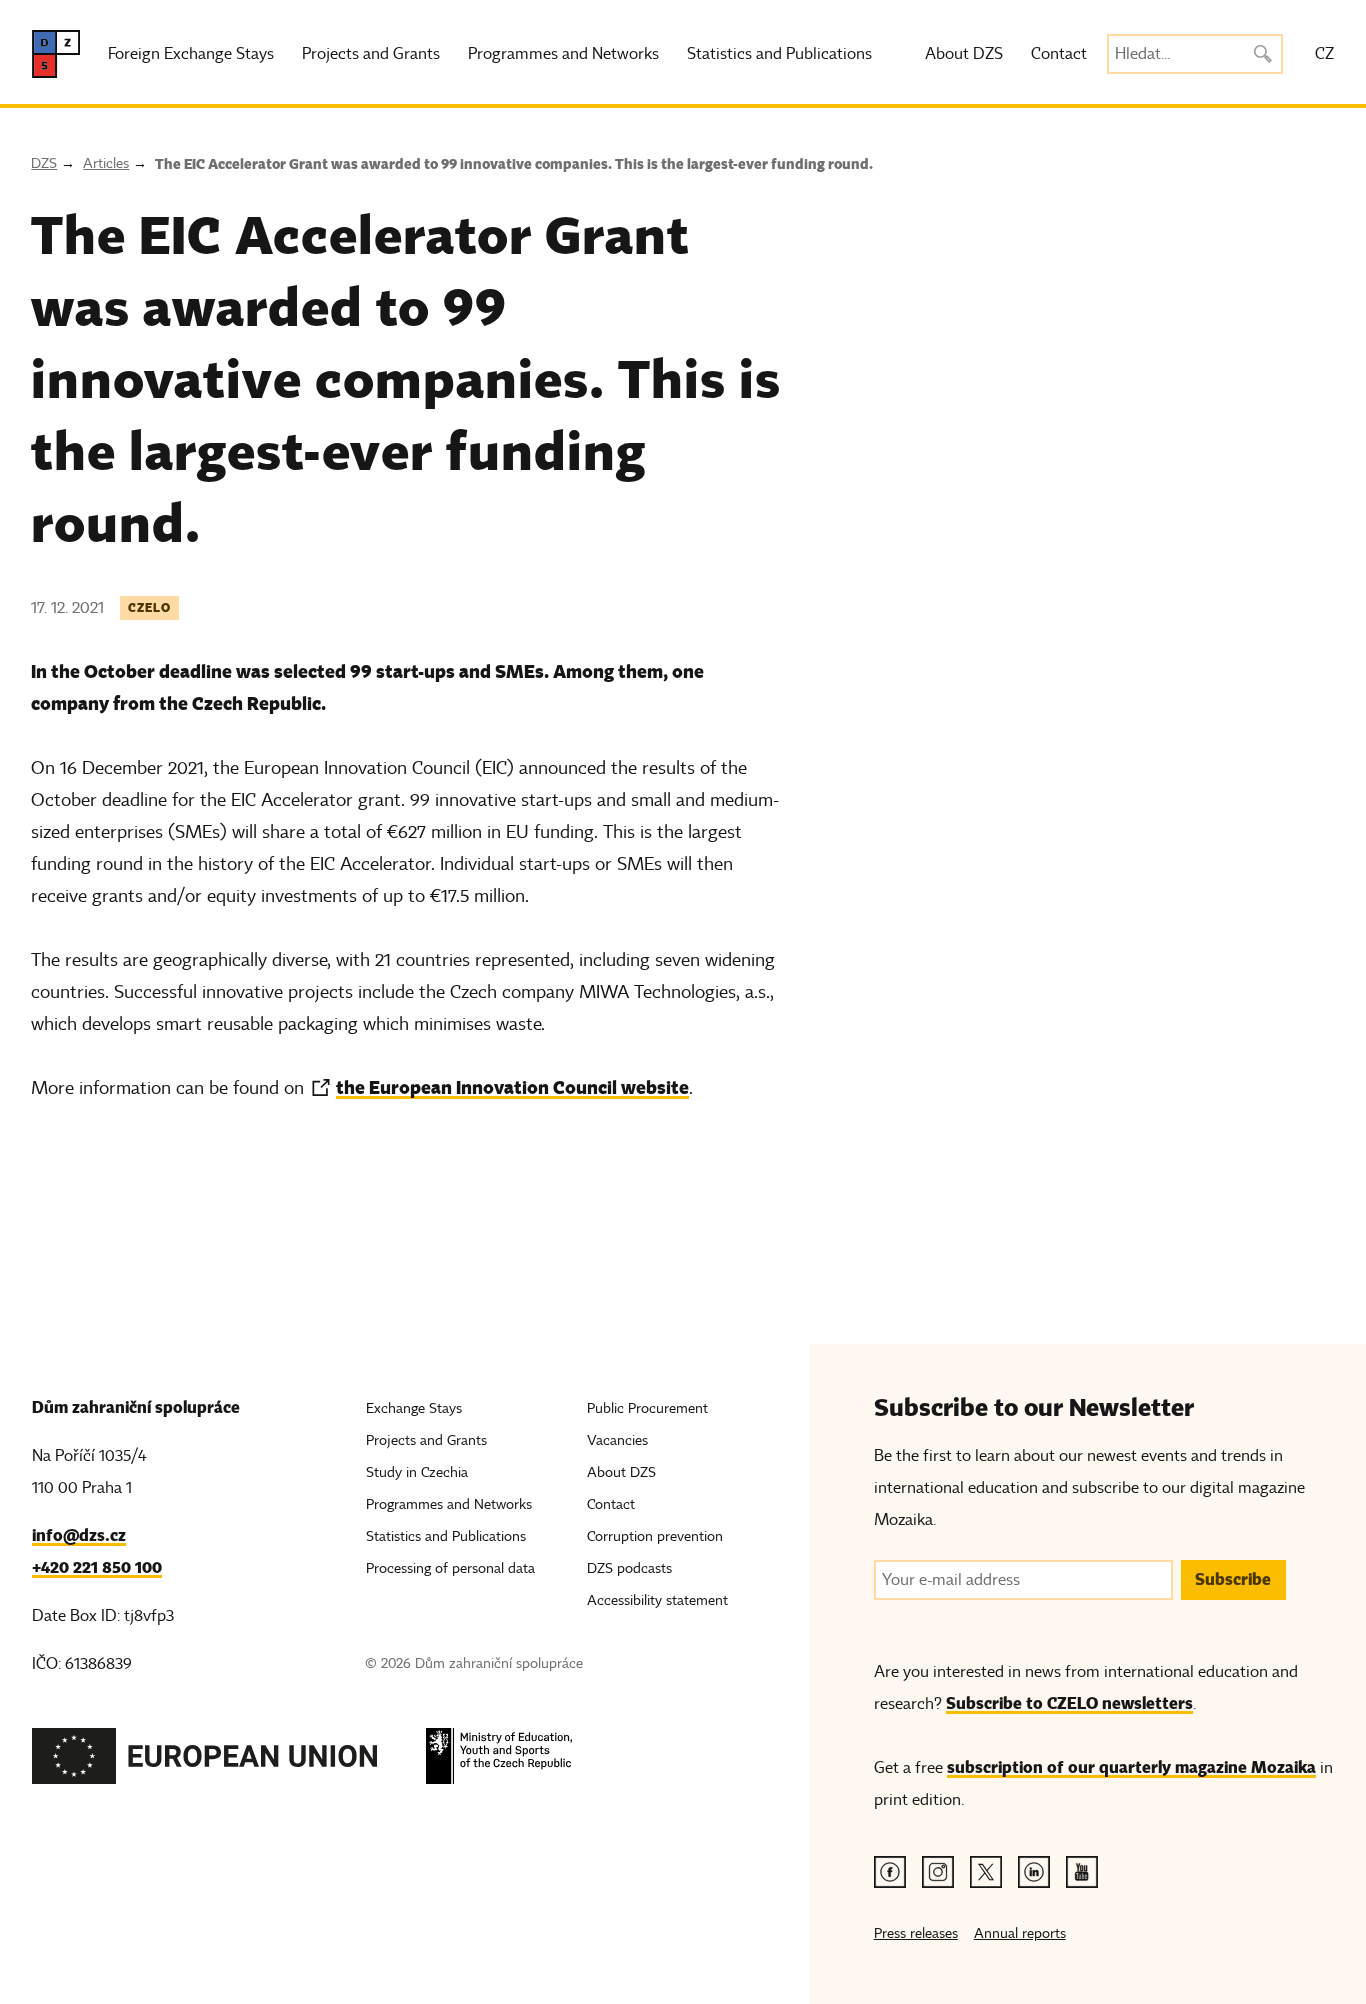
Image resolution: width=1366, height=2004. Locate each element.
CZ (1324, 54)
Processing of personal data (450, 1568)
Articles (106, 163)
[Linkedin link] (1034, 1872)
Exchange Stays (414, 1408)
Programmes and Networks (563, 54)
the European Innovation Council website (512, 1087)
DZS (44, 163)
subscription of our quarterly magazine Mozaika (1131, 1767)
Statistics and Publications (779, 54)
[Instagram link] (938, 1872)
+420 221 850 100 (97, 1567)
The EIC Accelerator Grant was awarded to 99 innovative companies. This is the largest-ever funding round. (514, 164)
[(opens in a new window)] (205, 1761)
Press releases (916, 1933)
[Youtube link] (1082, 1872)
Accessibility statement (657, 1600)
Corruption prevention (655, 1536)
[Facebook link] (890, 1872)
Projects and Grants (371, 54)
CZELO (149, 607)
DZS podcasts (629, 1568)
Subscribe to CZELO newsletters (1069, 1703)
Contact (1059, 54)
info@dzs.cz (79, 1535)
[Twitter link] (986, 1872)
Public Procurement (647, 1408)
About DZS (964, 54)
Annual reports (1020, 1933)
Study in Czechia (417, 1472)
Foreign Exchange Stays (191, 54)
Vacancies (617, 1440)
